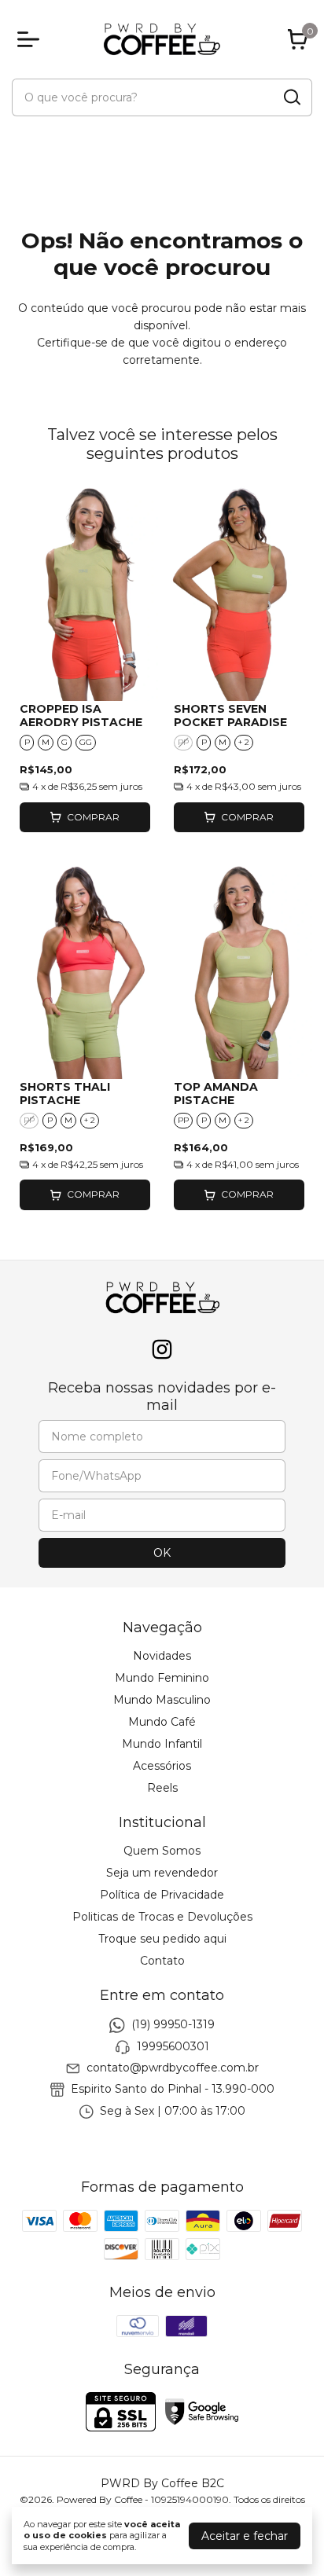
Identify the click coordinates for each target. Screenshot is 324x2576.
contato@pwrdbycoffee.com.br (173, 2068)
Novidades (162, 1656)
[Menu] (31, 39)
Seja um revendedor (162, 1873)
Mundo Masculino (162, 1700)
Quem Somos (162, 1851)
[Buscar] (291, 97)
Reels (162, 1788)
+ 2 (244, 742)
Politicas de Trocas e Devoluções (162, 1917)
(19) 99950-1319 (173, 2025)
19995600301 (173, 2046)
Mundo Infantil (162, 1744)
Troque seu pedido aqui (162, 1939)
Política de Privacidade (162, 1895)
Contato (162, 1961)
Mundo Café (162, 1722)
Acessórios (162, 1766)
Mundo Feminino (162, 1678)
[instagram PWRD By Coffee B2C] (162, 1350)
